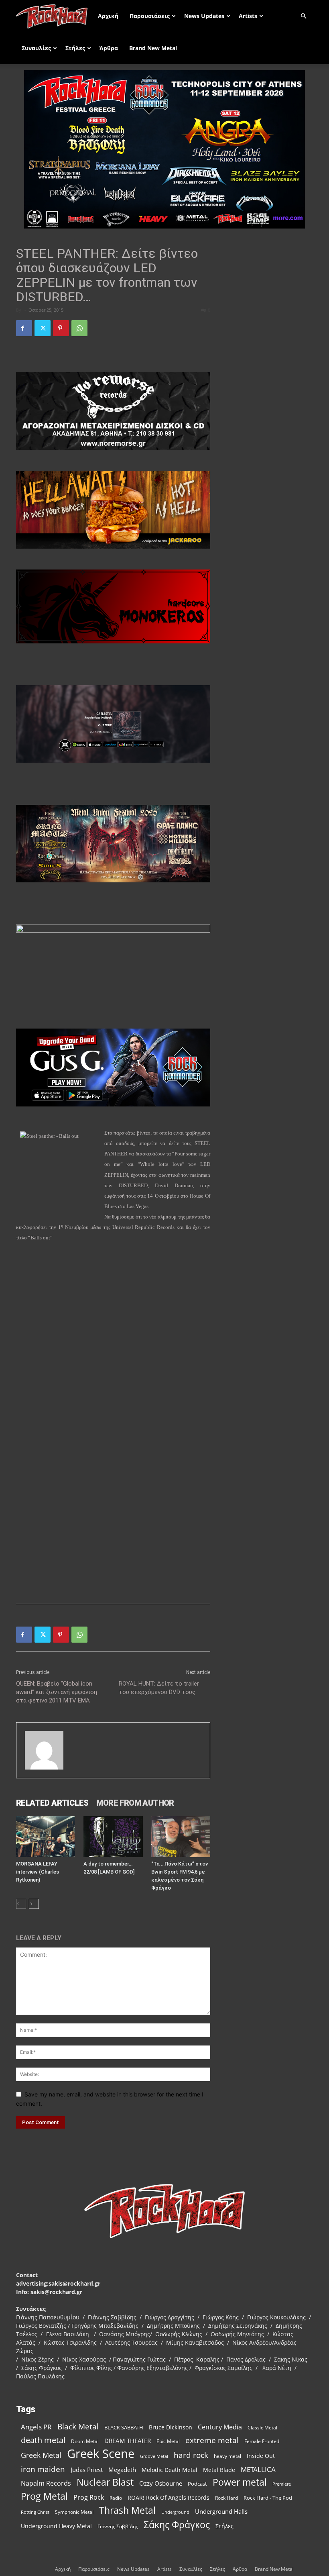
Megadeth (122, 2470)
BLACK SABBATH (124, 2427)
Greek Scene (101, 2454)
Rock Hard (226, 2498)
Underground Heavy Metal (56, 2526)
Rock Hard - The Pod (268, 2498)
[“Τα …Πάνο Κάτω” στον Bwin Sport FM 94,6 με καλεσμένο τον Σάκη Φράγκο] (181, 1836)
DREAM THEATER (128, 2441)
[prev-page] (21, 1904)
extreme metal (212, 2440)
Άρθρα (109, 48)
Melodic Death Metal (170, 2470)
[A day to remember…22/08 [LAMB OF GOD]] (113, 1836)
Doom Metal (85, 2441)
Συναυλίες (36, 48)
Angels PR (36, 2427)
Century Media (220, 2427)
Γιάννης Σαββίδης (118, 2526)
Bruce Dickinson (171, 2427)
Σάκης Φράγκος (177, 2525)
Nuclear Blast (105, 2482)
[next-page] (34, 1904)
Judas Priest (87, 2470)
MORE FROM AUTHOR (135, 1803)
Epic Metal (168, 2441)
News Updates (204, 16)
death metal (43, 2440)
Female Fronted (262, 2441)
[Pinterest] (61, 328)
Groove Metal (154, 2456)
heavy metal (227, 2456)
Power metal (240, 2482)
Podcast (197, 2484)
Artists (248, 16)
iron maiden (43, 2469)
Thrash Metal (127, 2510)
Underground (175, 2512)
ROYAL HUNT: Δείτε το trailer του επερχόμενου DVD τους (159, 1688)
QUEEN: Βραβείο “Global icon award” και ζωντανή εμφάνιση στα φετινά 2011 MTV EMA (57, 1692)
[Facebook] (24, 328)
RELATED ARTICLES (52, 1803)
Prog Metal (44, 2496)
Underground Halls (221, 2511)
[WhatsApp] (79, 328)
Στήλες (75, 48)
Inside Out (261, 2456)
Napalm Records (46, 2483)
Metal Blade (219, 2470)
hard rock (191, 2455)
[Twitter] (43, 328)
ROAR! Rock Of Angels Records (169, 2497)
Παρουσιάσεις (150, 16)
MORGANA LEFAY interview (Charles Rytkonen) (38, 1872)
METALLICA (258, 2469)
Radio (116, 2498)
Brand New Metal (153, 48)
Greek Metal (41, 2455)
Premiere (282, 2484)
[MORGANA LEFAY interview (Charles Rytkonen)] (46, 1836)
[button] (303, 16)
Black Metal (78, 2427)
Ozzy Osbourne (161, 2483)
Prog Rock (89, 2497)
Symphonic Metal (74, 2512)
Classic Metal (262, 2428)
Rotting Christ (35, 2512)
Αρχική (108, 16)
